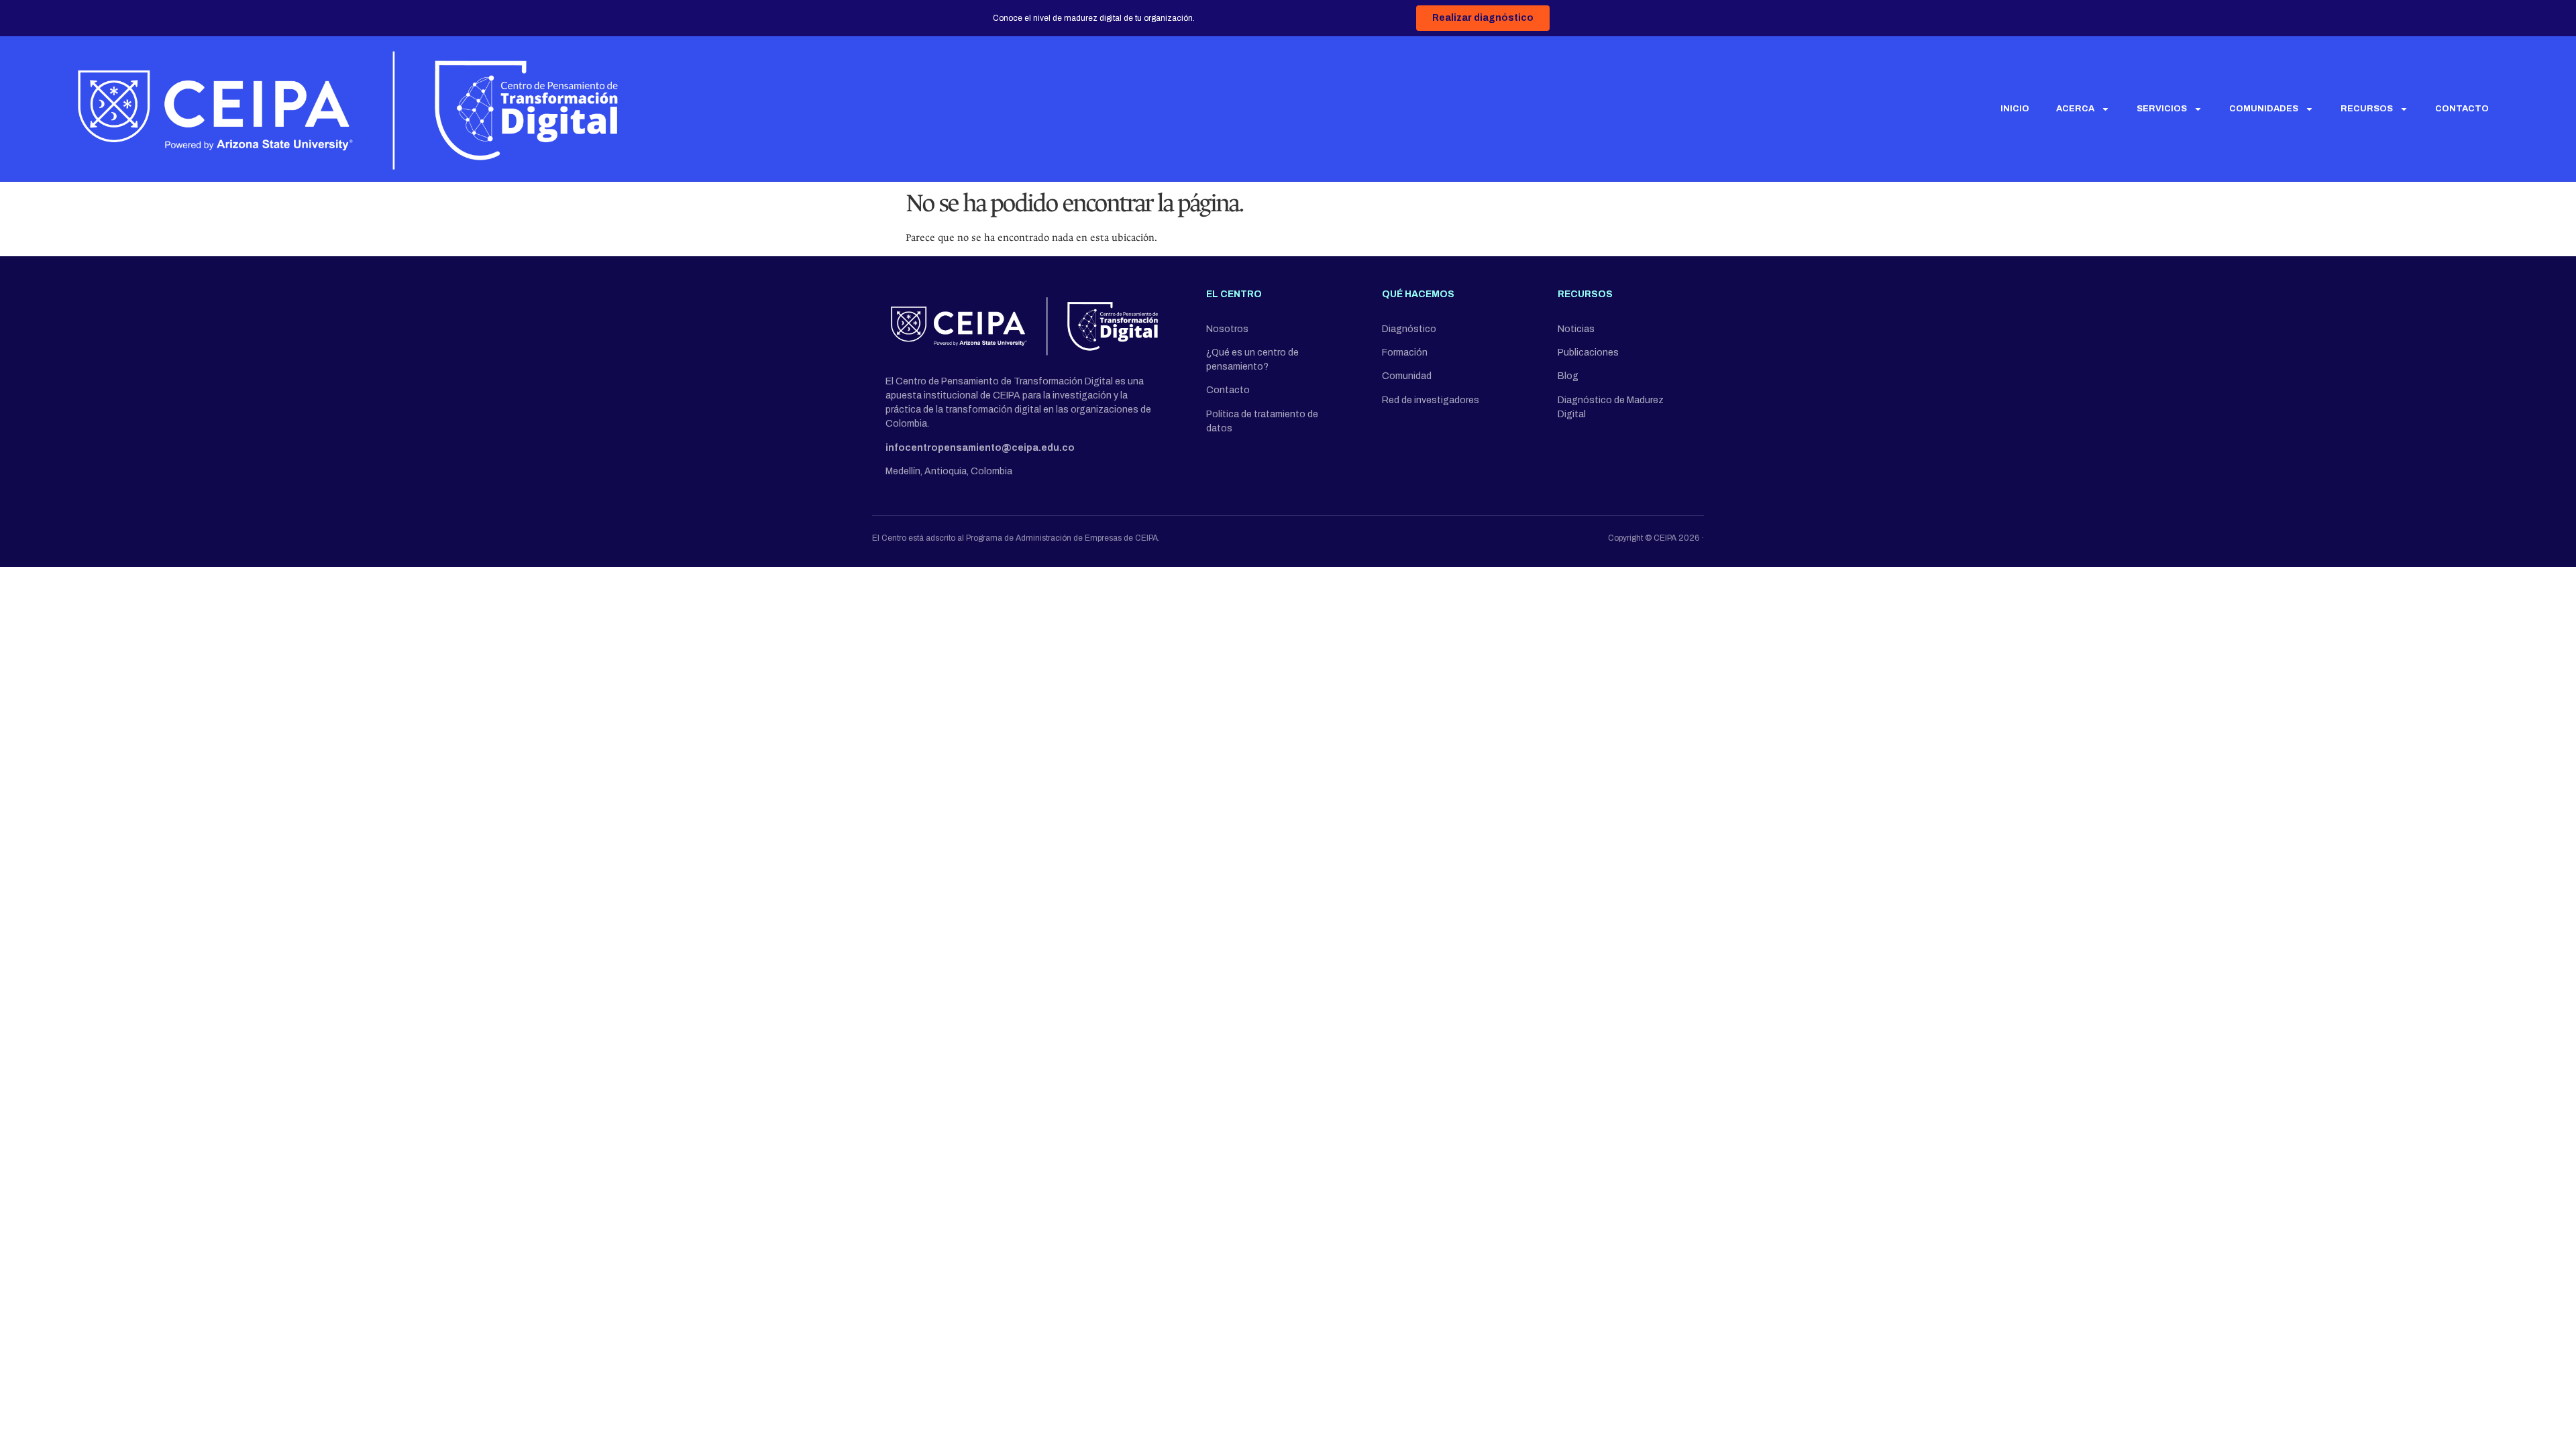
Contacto (2462, 109)
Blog (1568, 376)
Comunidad (1407, 376)
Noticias (1576, 329)
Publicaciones (1588, 353)
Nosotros (1227, 329)
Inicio (2015, 109)
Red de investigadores (1431, 400)
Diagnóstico (1409, 329)
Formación (1405, 353)
